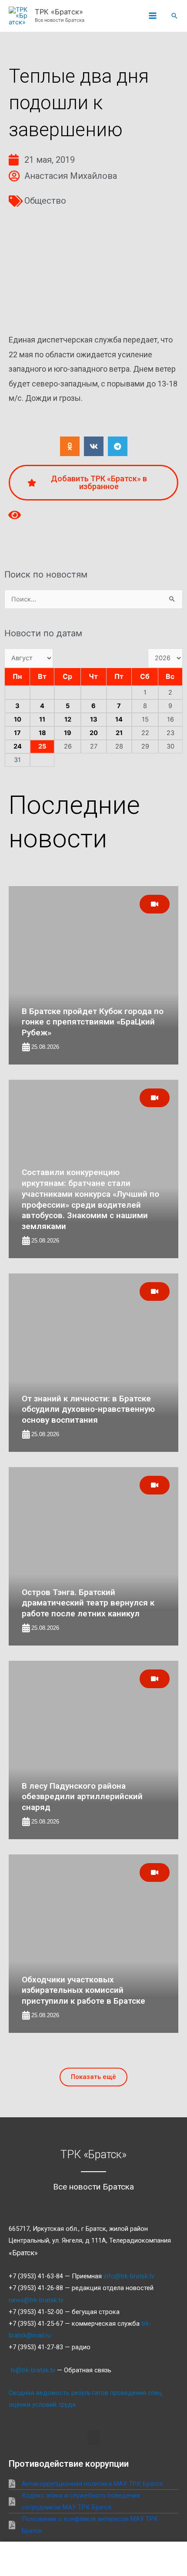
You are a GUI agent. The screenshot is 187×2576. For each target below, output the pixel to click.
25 (42, 746)
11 (42, 719)
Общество (45, 201)
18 (42, 733)
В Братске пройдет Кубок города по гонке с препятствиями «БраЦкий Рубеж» (93, 1022)
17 (17, 733)
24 (18, 746)
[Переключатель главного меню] (153, 16)
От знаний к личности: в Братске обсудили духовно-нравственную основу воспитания (88, 1409)
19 (68, 733)
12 (68, 719)
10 (18, 719)
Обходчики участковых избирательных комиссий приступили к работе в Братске (83, 1990)
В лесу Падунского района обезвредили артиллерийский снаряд (82, 1797)
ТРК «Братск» (59, 12)
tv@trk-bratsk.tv (33, 2370)
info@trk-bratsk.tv (129, 2276)
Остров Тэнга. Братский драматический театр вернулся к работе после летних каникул (88, 1603)
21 (119, 733)
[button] (174, 16)
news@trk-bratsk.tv (36, 2300)
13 (94, 719)
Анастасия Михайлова (71, 176)
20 (94, 733)
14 (119, 719)
